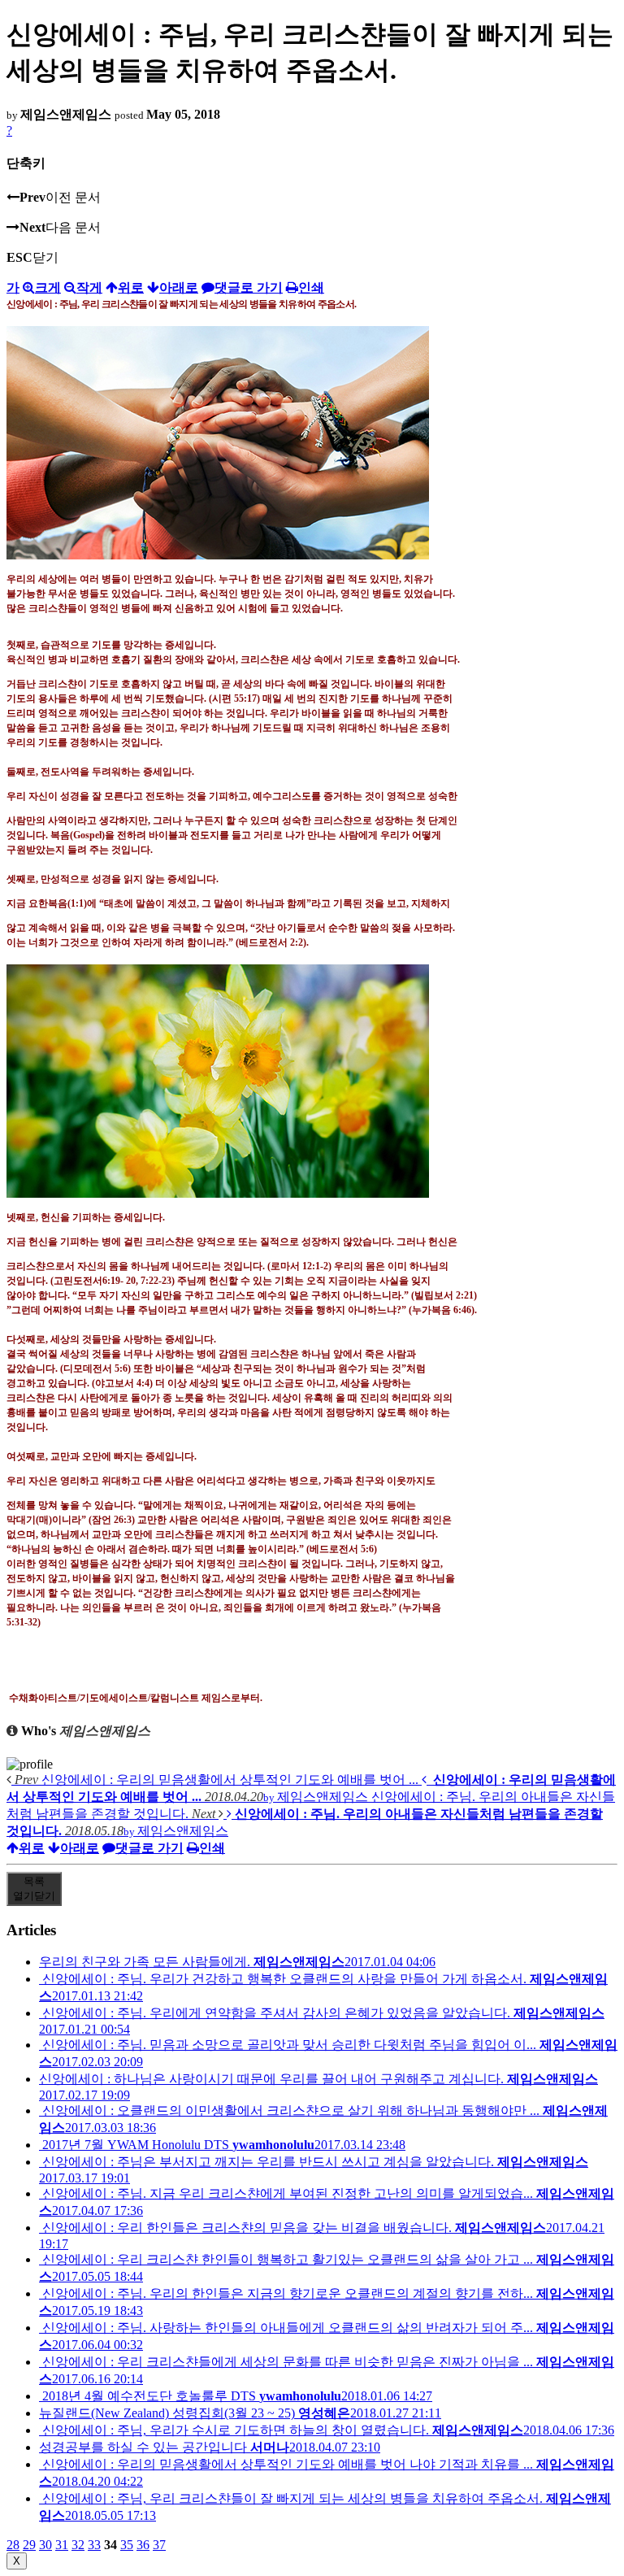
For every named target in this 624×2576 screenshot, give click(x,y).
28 (13, 2545)
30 (45, 2545)
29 (29, 2545)
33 (94, 2545)
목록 (34, 1888)
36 (143, 2545)
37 (159, 2545)
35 (127, 2545)
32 (78, 2545)
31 (62, 2545)
